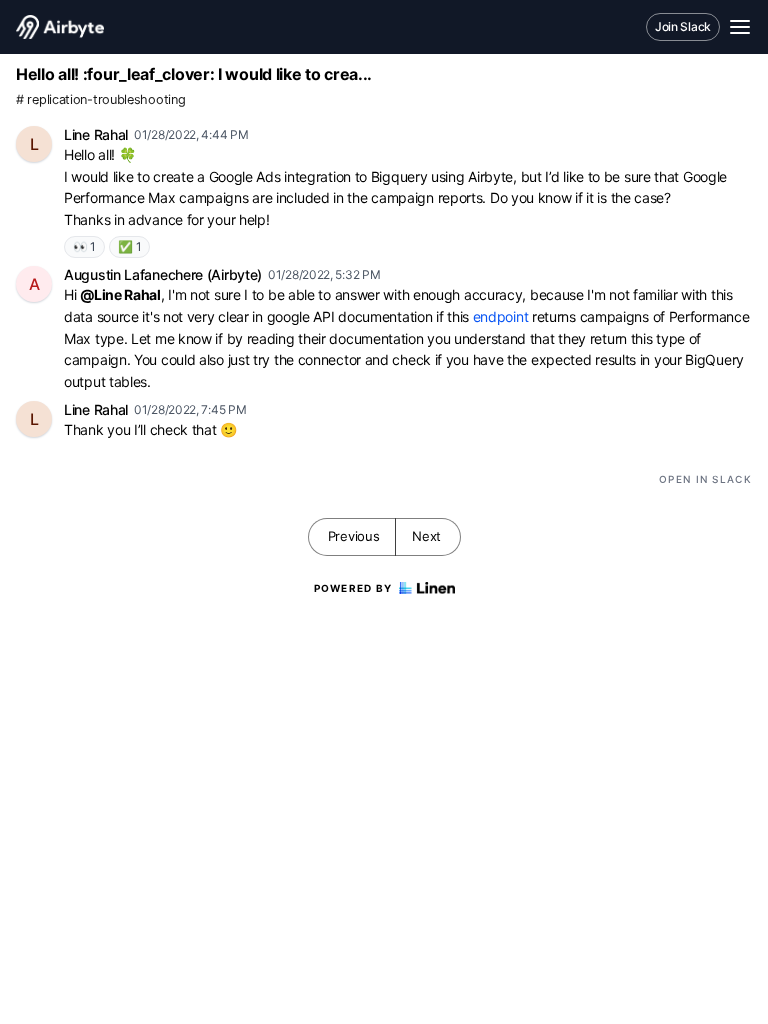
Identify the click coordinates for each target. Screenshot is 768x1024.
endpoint (501, 316)
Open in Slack (705, 479)
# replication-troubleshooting (100, 99)
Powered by (353, 588)
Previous (354, 536)
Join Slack (683, 26)
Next (426, 536)
